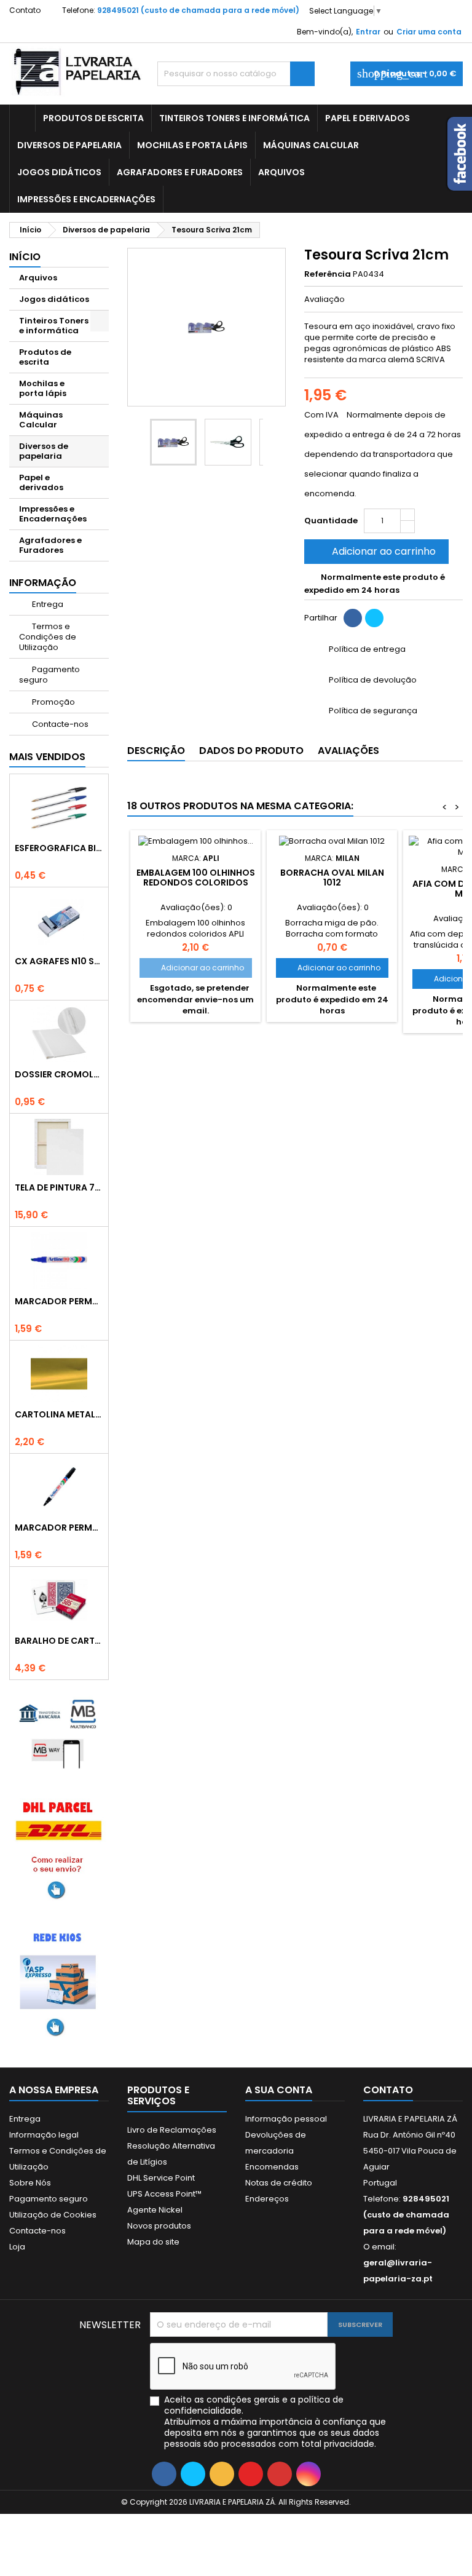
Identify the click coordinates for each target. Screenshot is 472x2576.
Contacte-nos (59, 724)
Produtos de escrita (93, 118)
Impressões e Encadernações (86, 199)
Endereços (267, 2199)
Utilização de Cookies (53, 2215)
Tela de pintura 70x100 (59, 1187)
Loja (17, 2247)
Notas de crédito (279, 2183)
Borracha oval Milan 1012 (332, 878)
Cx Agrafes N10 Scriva (59, 961)
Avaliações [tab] (348, 751)
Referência (328, 274)
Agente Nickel (155, 2210)
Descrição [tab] (156, 751)
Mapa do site (153, 2242)
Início (25, 257)
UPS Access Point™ (164, 2194)
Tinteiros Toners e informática (234, 118)
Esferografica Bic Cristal (59, 848)
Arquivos (281, 172)
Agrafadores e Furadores (180, 172)
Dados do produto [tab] (251, 751)
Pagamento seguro (49, 675)
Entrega (47, 604)
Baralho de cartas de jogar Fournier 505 (59, 1641)
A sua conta (279, 2090)
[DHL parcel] (59, 1848)
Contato (25, 10)
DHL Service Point (161, 2178)
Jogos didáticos (59, 172)
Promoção (53, 702)
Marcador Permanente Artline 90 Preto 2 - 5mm (59, 1528)
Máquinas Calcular (311, 145)
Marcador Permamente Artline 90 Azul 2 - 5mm (59, 1301)
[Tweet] (374, 618)
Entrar (368, 32)
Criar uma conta (429, 32)
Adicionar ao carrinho (375, 551)
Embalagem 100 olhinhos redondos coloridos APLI (196, 882)
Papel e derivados (368, 118)
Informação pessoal (286, 2119)
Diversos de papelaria (69, 145)
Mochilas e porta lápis (192, 145)
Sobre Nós (30, 2183)
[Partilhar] (353, 618)
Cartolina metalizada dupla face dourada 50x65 (59, 1414)
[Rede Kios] (59, 1982)
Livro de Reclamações (172, 2130)
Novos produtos (159, 2226)
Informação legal (44, 2135)
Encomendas (272, 2167)
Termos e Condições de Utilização (48, 637)
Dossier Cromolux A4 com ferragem (59, 1074)
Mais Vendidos (47, 757)
